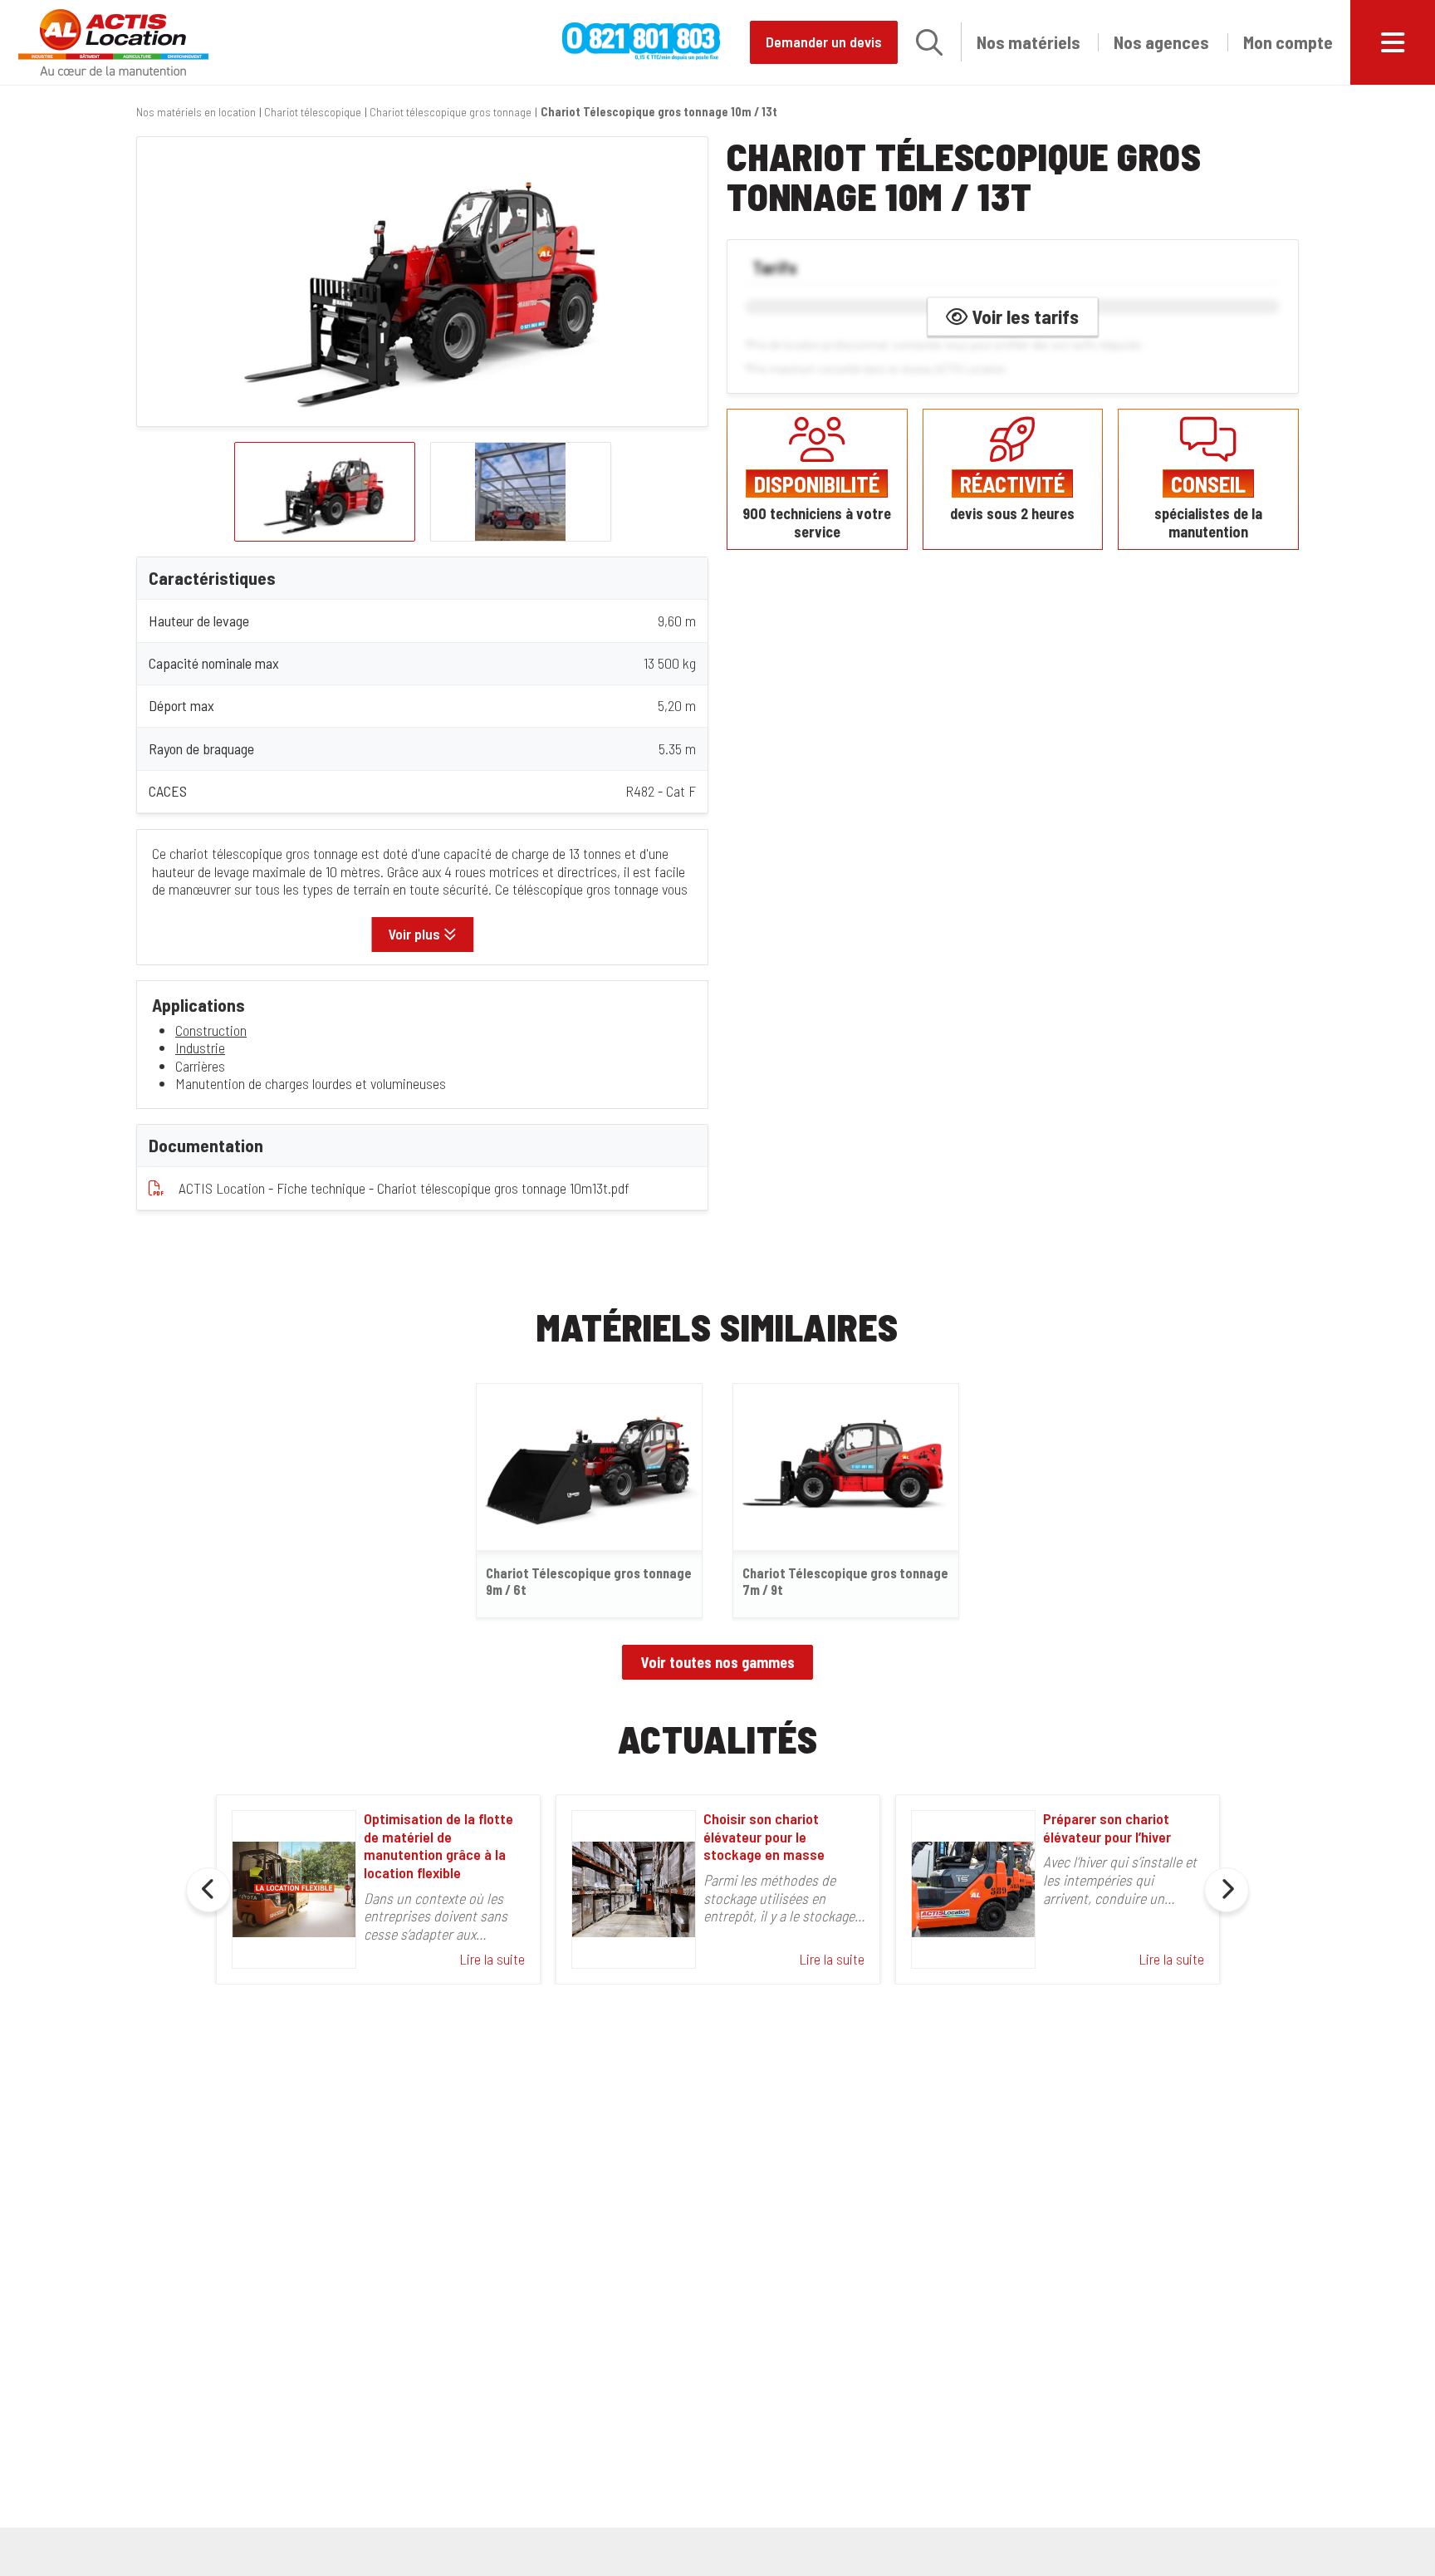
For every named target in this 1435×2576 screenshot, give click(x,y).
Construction (211, 1030)
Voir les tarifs (1023, 316)
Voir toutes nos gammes (718, 1662)
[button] (929, 42)
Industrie (200, 1048)
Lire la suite (492, 1959)
